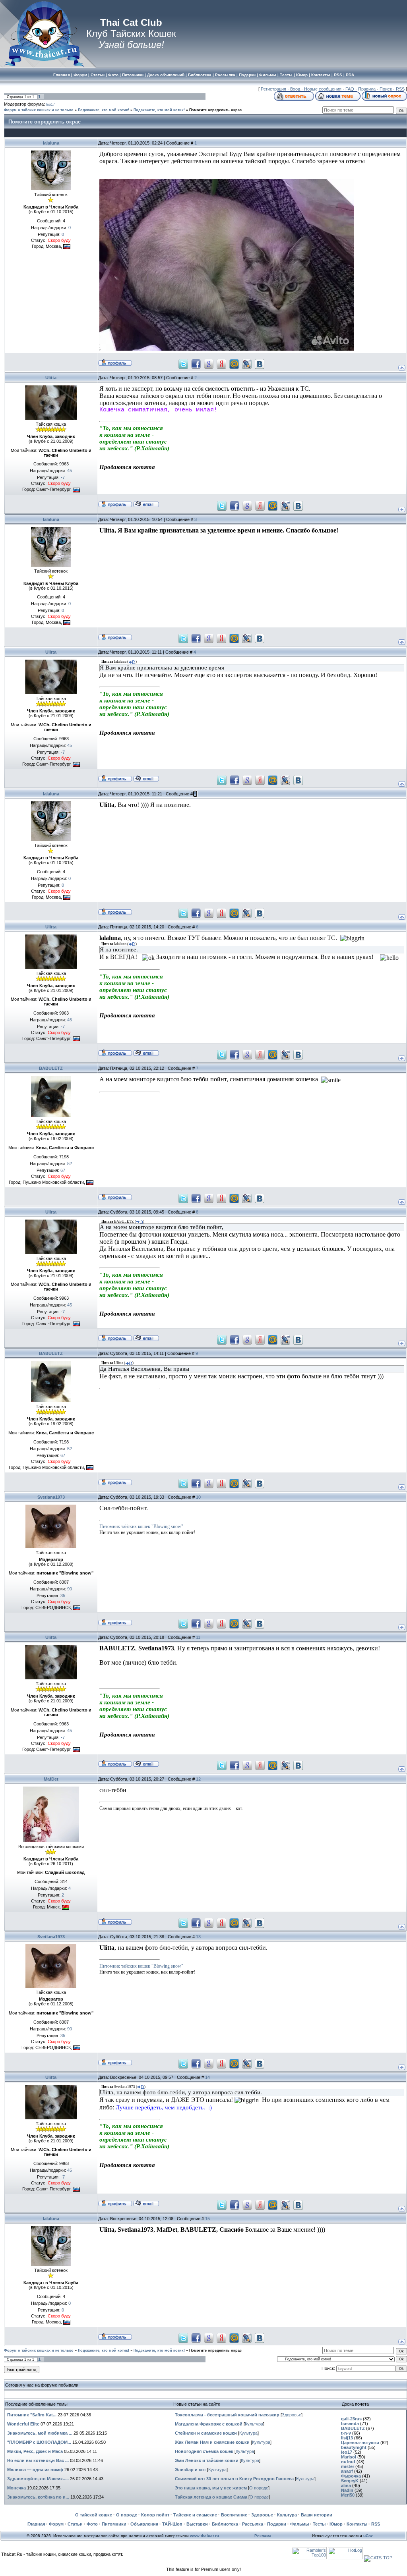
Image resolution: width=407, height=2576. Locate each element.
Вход (295, 89)
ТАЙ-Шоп (172, 2524)
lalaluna (51, 143)
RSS (400, 89)
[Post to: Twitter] (183, 364)
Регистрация (273, 89)
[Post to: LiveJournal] (247, 364)
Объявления (144, 2524)
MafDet (51, 1779)
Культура (254, 2424)
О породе (259, 2488)
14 (207, 2077)
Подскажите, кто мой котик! (104, 110)
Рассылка (253, 2524)
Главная (36, 2524)
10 (198, 1497)
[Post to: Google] (209, 364)
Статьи (75, 2524)
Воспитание (234, 2515)
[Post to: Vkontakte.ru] (260, 364)
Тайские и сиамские (195, 2515)
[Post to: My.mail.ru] (234, 364)
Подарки (277, 2524)
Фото (92, 2524)
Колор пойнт (155, 2515)
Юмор (336, 2524)
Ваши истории (317, 2515)
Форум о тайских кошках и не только (39, 110)
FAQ (350, 89)
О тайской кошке (94, 2515)
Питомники (114, 2524)
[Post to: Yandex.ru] (221, 364)
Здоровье (292, 2415)
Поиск (386, 89)
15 (207, 2219)
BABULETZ (51, 1068)
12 (198, 1779)
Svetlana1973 (51, 1497)
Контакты (357, 2524)
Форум (56, 2524)
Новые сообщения (323, 89)
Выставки (197, 2524)
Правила (367, 89)
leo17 (50, 104)
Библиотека (225, 2524)
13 (198, 1937)
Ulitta (51, 378)
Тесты (319, 2524)
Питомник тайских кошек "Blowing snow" (141, 1526)
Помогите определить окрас (215, 110)
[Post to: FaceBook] (196, 364)
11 (198, 1637)
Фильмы (299, 2524)
